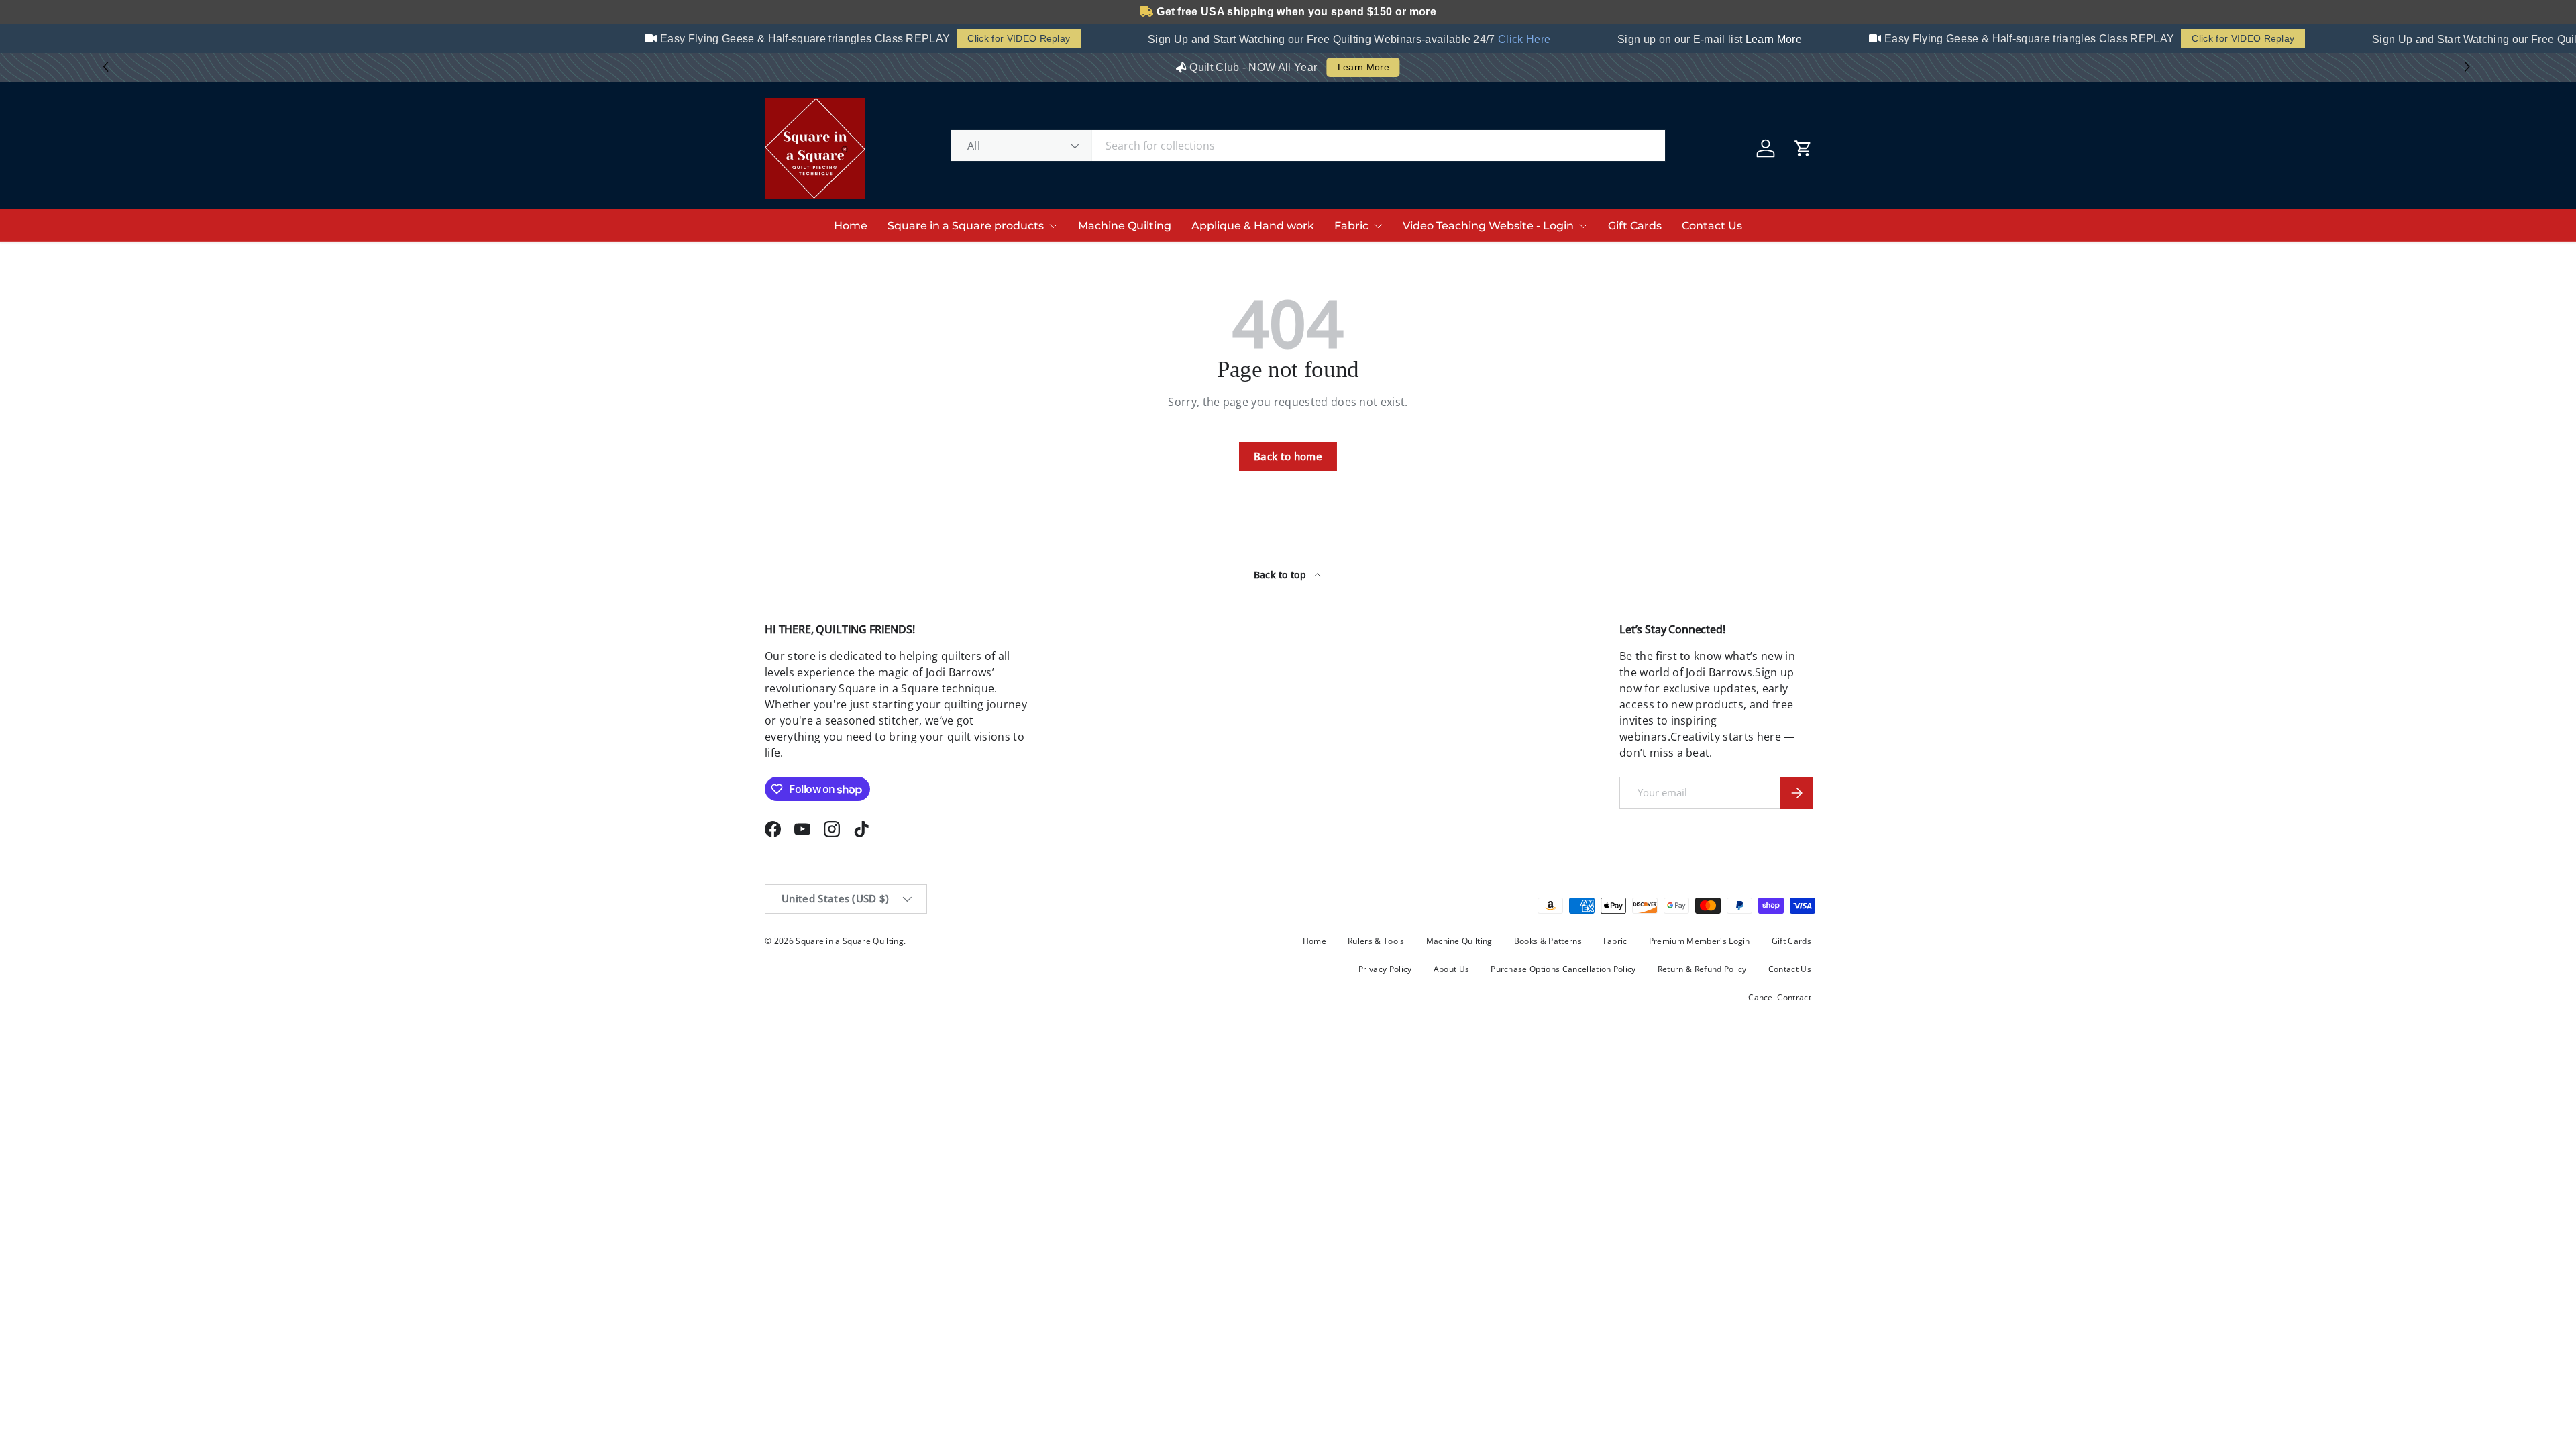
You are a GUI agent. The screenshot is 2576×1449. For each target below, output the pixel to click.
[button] (2469, 67)
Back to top (1282, 575)
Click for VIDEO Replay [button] (999, 38)
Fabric (1351, 226)
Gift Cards (1635, 226)
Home (851, 226)
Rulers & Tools (1376, 941)
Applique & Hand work (1253, 226)
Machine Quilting (1125, 226)
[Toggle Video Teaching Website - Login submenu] (1583, 226)
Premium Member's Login (1700, 941)
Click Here (1504, 39)
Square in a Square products (966, 226)
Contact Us (1712, 226)
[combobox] (1308, 146)
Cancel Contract (1780, 997)
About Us (1452, 969)
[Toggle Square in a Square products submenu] (1053, 226)
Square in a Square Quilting (850, 941)
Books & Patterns (1548, 941)
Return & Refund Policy (1702, 969)
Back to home (1288, 456)
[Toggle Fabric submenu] (1378, 226)
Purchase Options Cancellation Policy (1563, 969)
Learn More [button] (1363, 76)
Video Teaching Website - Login (1488, 226)
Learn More (1754, 39)
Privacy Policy (1385, 969)
